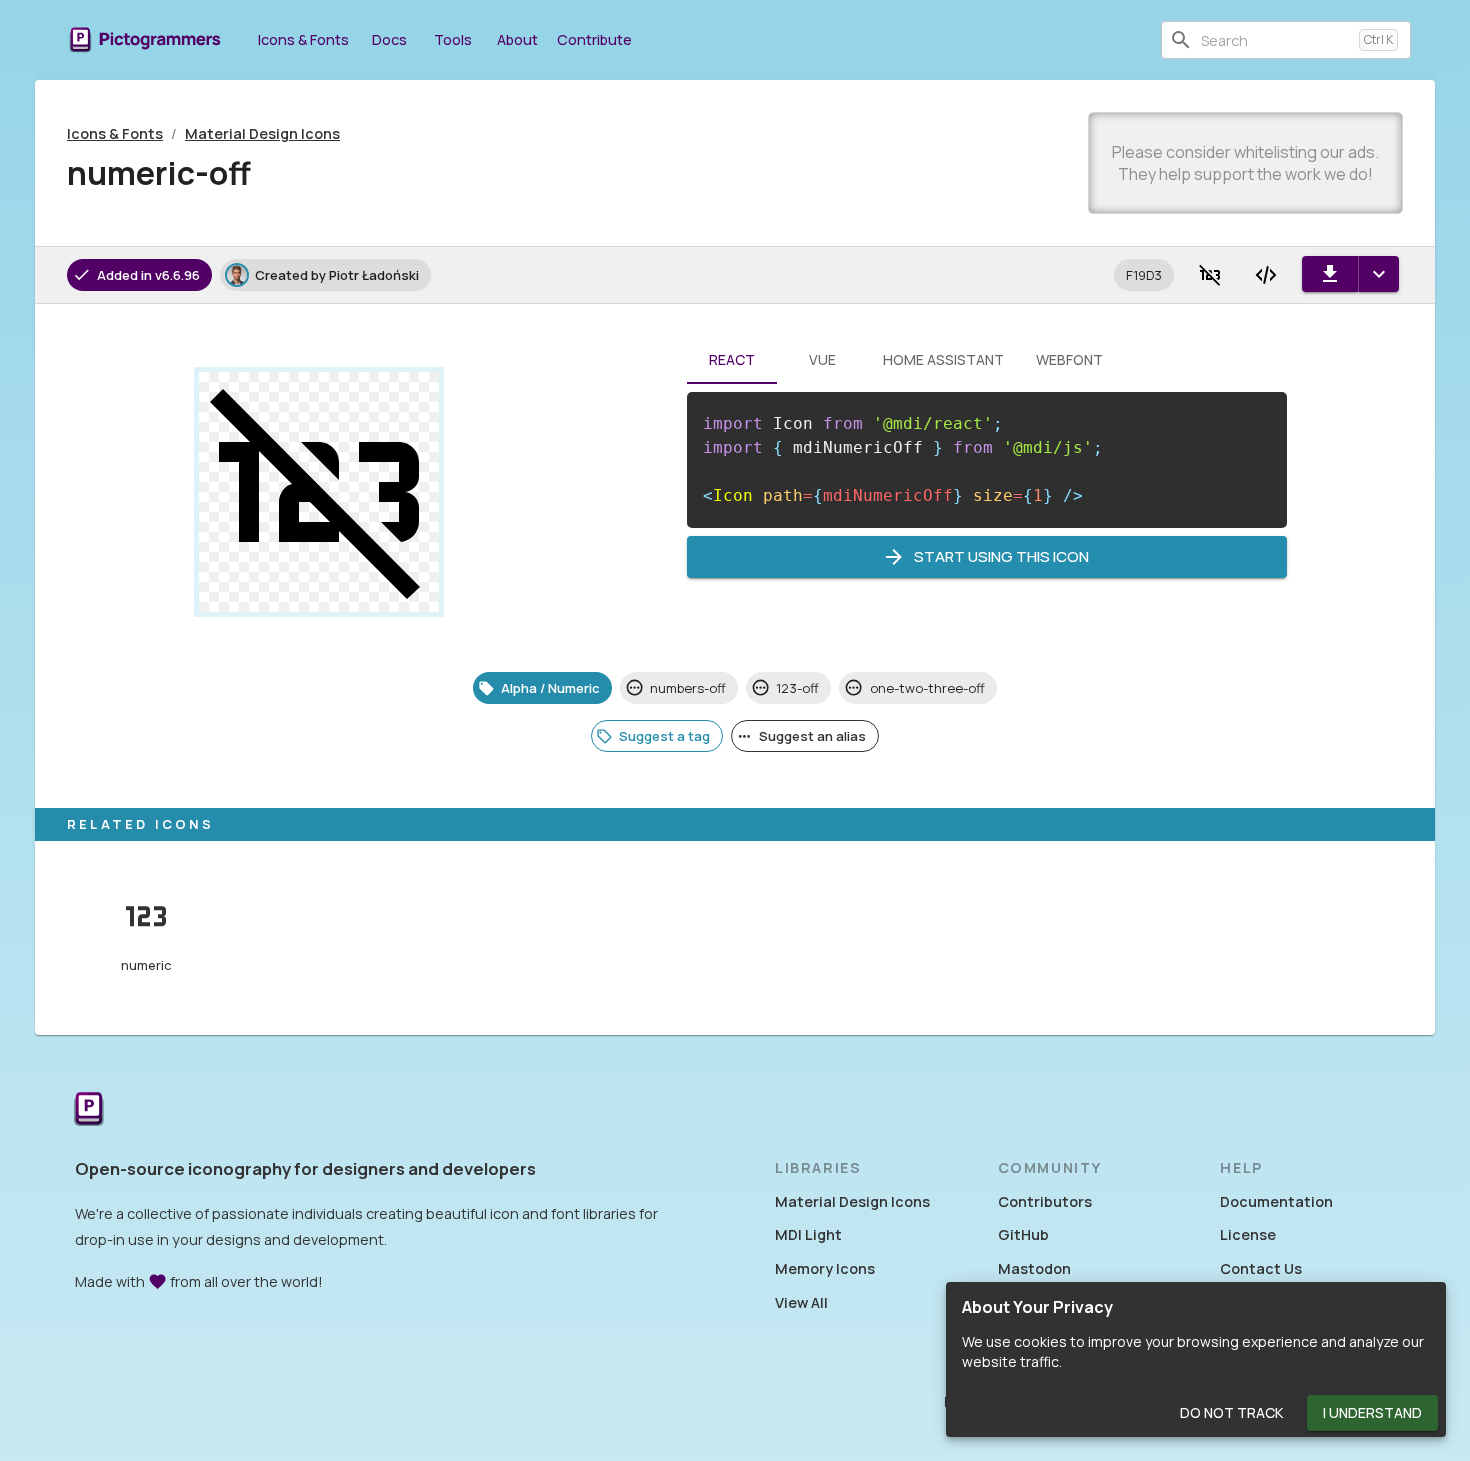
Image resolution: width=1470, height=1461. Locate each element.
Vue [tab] (822, 359)
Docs (389, 39)
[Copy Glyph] (1210, 275)
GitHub (1023, 1234)
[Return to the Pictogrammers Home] (89, 1110)
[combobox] (1276, 40)
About (517, 39)
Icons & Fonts (303, 39)
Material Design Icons (262, 133)
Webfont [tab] (1069, 359)
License (1248, 1234)
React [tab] (732, 359)
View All (801, 1302)
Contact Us (1261, 1268)
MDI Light (808, 1234)
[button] (1144, 275)
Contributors (1045, 1201)
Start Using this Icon (1001, 556)
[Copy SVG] (1266, 275)
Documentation (1276, 1201)
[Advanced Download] (1378, 274)
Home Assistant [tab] (943, 359)
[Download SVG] (1330, 274)
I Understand (1372, 1412)
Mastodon (1034, 1268)
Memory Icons (825, 1268)
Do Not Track (1231, 1412)
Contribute (594, 39)
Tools (453, 39)
